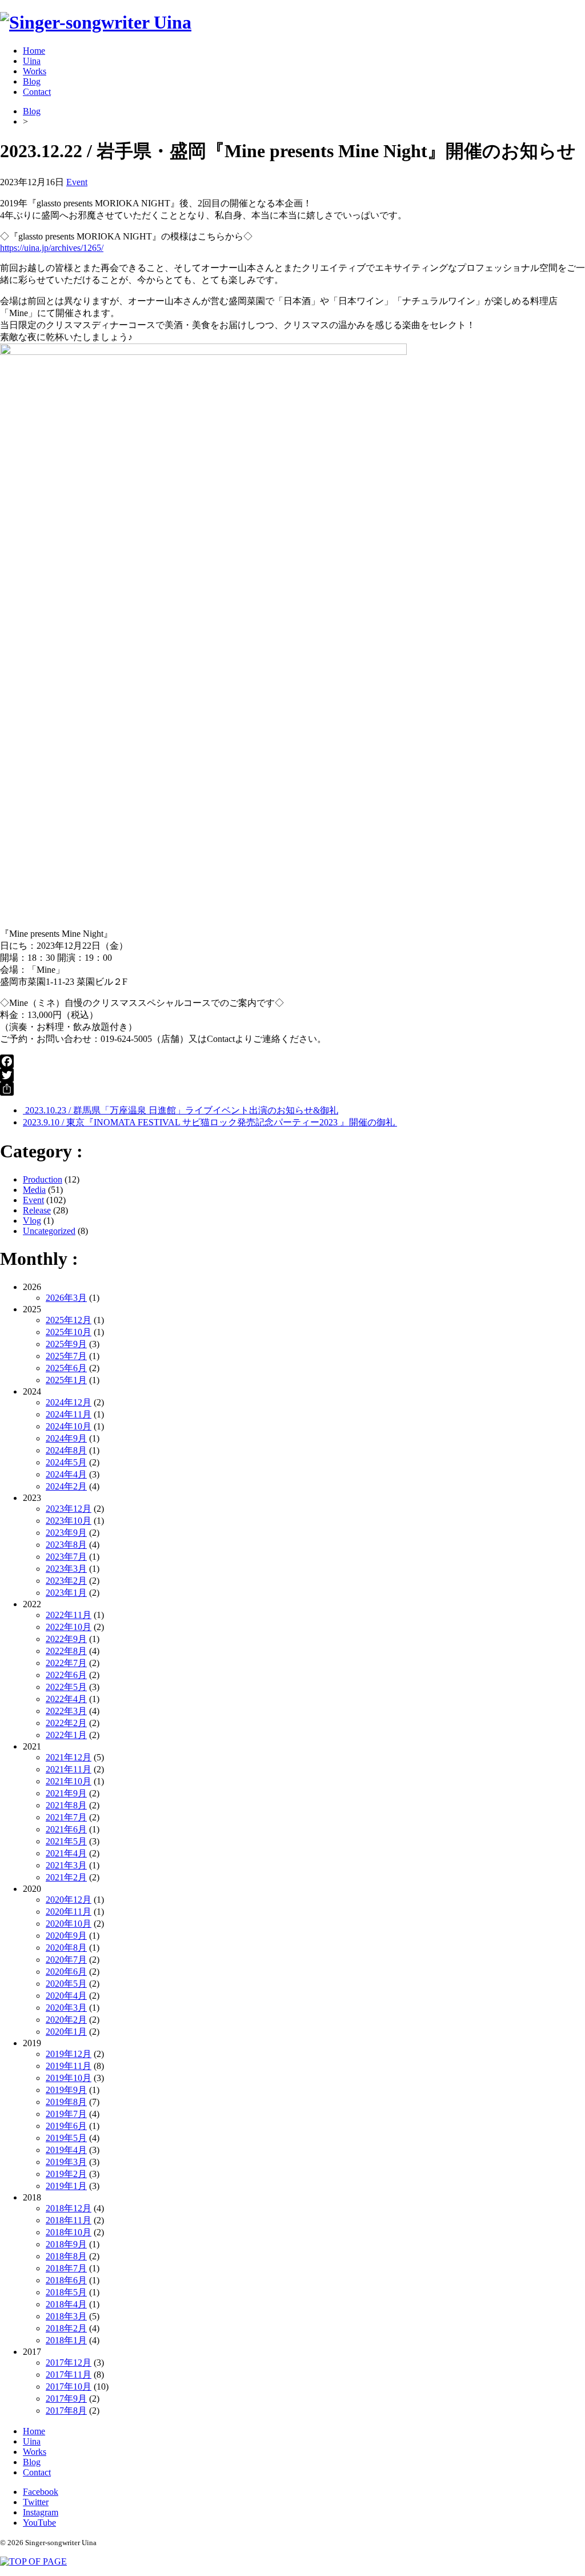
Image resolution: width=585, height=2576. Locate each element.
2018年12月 (69, 2208)
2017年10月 (69, 2387)
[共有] (292, 1089)
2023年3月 (66, 1569)
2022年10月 (69, 1627)
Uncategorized (49, 1231)
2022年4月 (66, 1699)
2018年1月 (66, 2340)
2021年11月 (69, 1769)
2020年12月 (69, 1900)
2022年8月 (66, 1651)
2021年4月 (66, 1853)
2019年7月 (66, 2114)
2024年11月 (69, 1414)
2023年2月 (66, 1581)
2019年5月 (66, 2138)
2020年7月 (66, 1960)
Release (37, 1210)
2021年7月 (66, 1817)
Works (35, 71)
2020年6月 (66, 1972)
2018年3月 (66, 2316)
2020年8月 (66, 1948)
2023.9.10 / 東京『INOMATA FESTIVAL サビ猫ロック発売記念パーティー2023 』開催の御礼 (210, 1122)
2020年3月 (66, 2008)
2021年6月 (66, 1829)
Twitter (36, 2502)
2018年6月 (66, 2280)
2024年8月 (66, 1450)
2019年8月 (66, 2102)
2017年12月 (69, 2363)
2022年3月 (66, 1711)
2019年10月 (69, 2078)
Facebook (41, 2492)
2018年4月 (66, 2304)
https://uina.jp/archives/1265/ (52, 248)
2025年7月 (66, 1356)
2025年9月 (66, 1344)
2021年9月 (66, 1793)
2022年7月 (66, 1663)
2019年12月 (69, 2054)
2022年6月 (66, 1675)
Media (34, 1190)
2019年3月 (66, 2162)
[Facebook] (292, 1061)
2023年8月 (66, 1545)
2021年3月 (66, 1865)
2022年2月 (66, 1723)
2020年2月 (66, 2020)
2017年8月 (66, 2411)
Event (77, 182)
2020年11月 (69, 1912)
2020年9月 (66, 1936)
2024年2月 (66, 1486)
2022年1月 (66, 1735)
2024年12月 (69, 1402)
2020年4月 (66, 1996)
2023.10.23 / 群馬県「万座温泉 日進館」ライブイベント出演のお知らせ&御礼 (181, 1110)
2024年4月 (66, 1474)
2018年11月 (69, 2220)
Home (34, 51)
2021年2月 (66, 1877)
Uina (32, 61)
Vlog (32, 1221)
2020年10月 (69, 1924)
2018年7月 (66, 2268)
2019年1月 (66, 2186)
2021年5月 (66, 1841)
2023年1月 (66, 1593)
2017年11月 (69, 2375)
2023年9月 (66, 1533)
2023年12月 (69, 1509)
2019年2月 (66, 2174)
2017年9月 (66, 2399)
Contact (37, 92)
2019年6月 (66, 2126)
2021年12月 (69, 1757)
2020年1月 (66, 2032)
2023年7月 (66, 1557)
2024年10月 (69, 1426)
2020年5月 (66, 1984)
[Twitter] (292, 1075)
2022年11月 (69, 1615)
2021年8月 (66, 1805)
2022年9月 (66, 1639)
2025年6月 (66, 1368)
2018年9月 (66, 2244)
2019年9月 (66, 2090)
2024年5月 (66, 1462)
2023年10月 (69, 1521)
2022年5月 (66, 1687)
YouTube (39, 2523)
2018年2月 (66, 2328)
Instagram (41, 2512)
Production (43, 1179)
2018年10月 (69, 2232)
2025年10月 (69, 1332)
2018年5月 (66, 2292)
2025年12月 (69, 1320)
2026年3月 (66, 1298)
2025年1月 (66, 1380)
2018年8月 (66, 2256)
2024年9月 (66, 1438)
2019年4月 (66, 2150)
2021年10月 (69, 1781)
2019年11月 (69, 2066)
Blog (32, 81)
